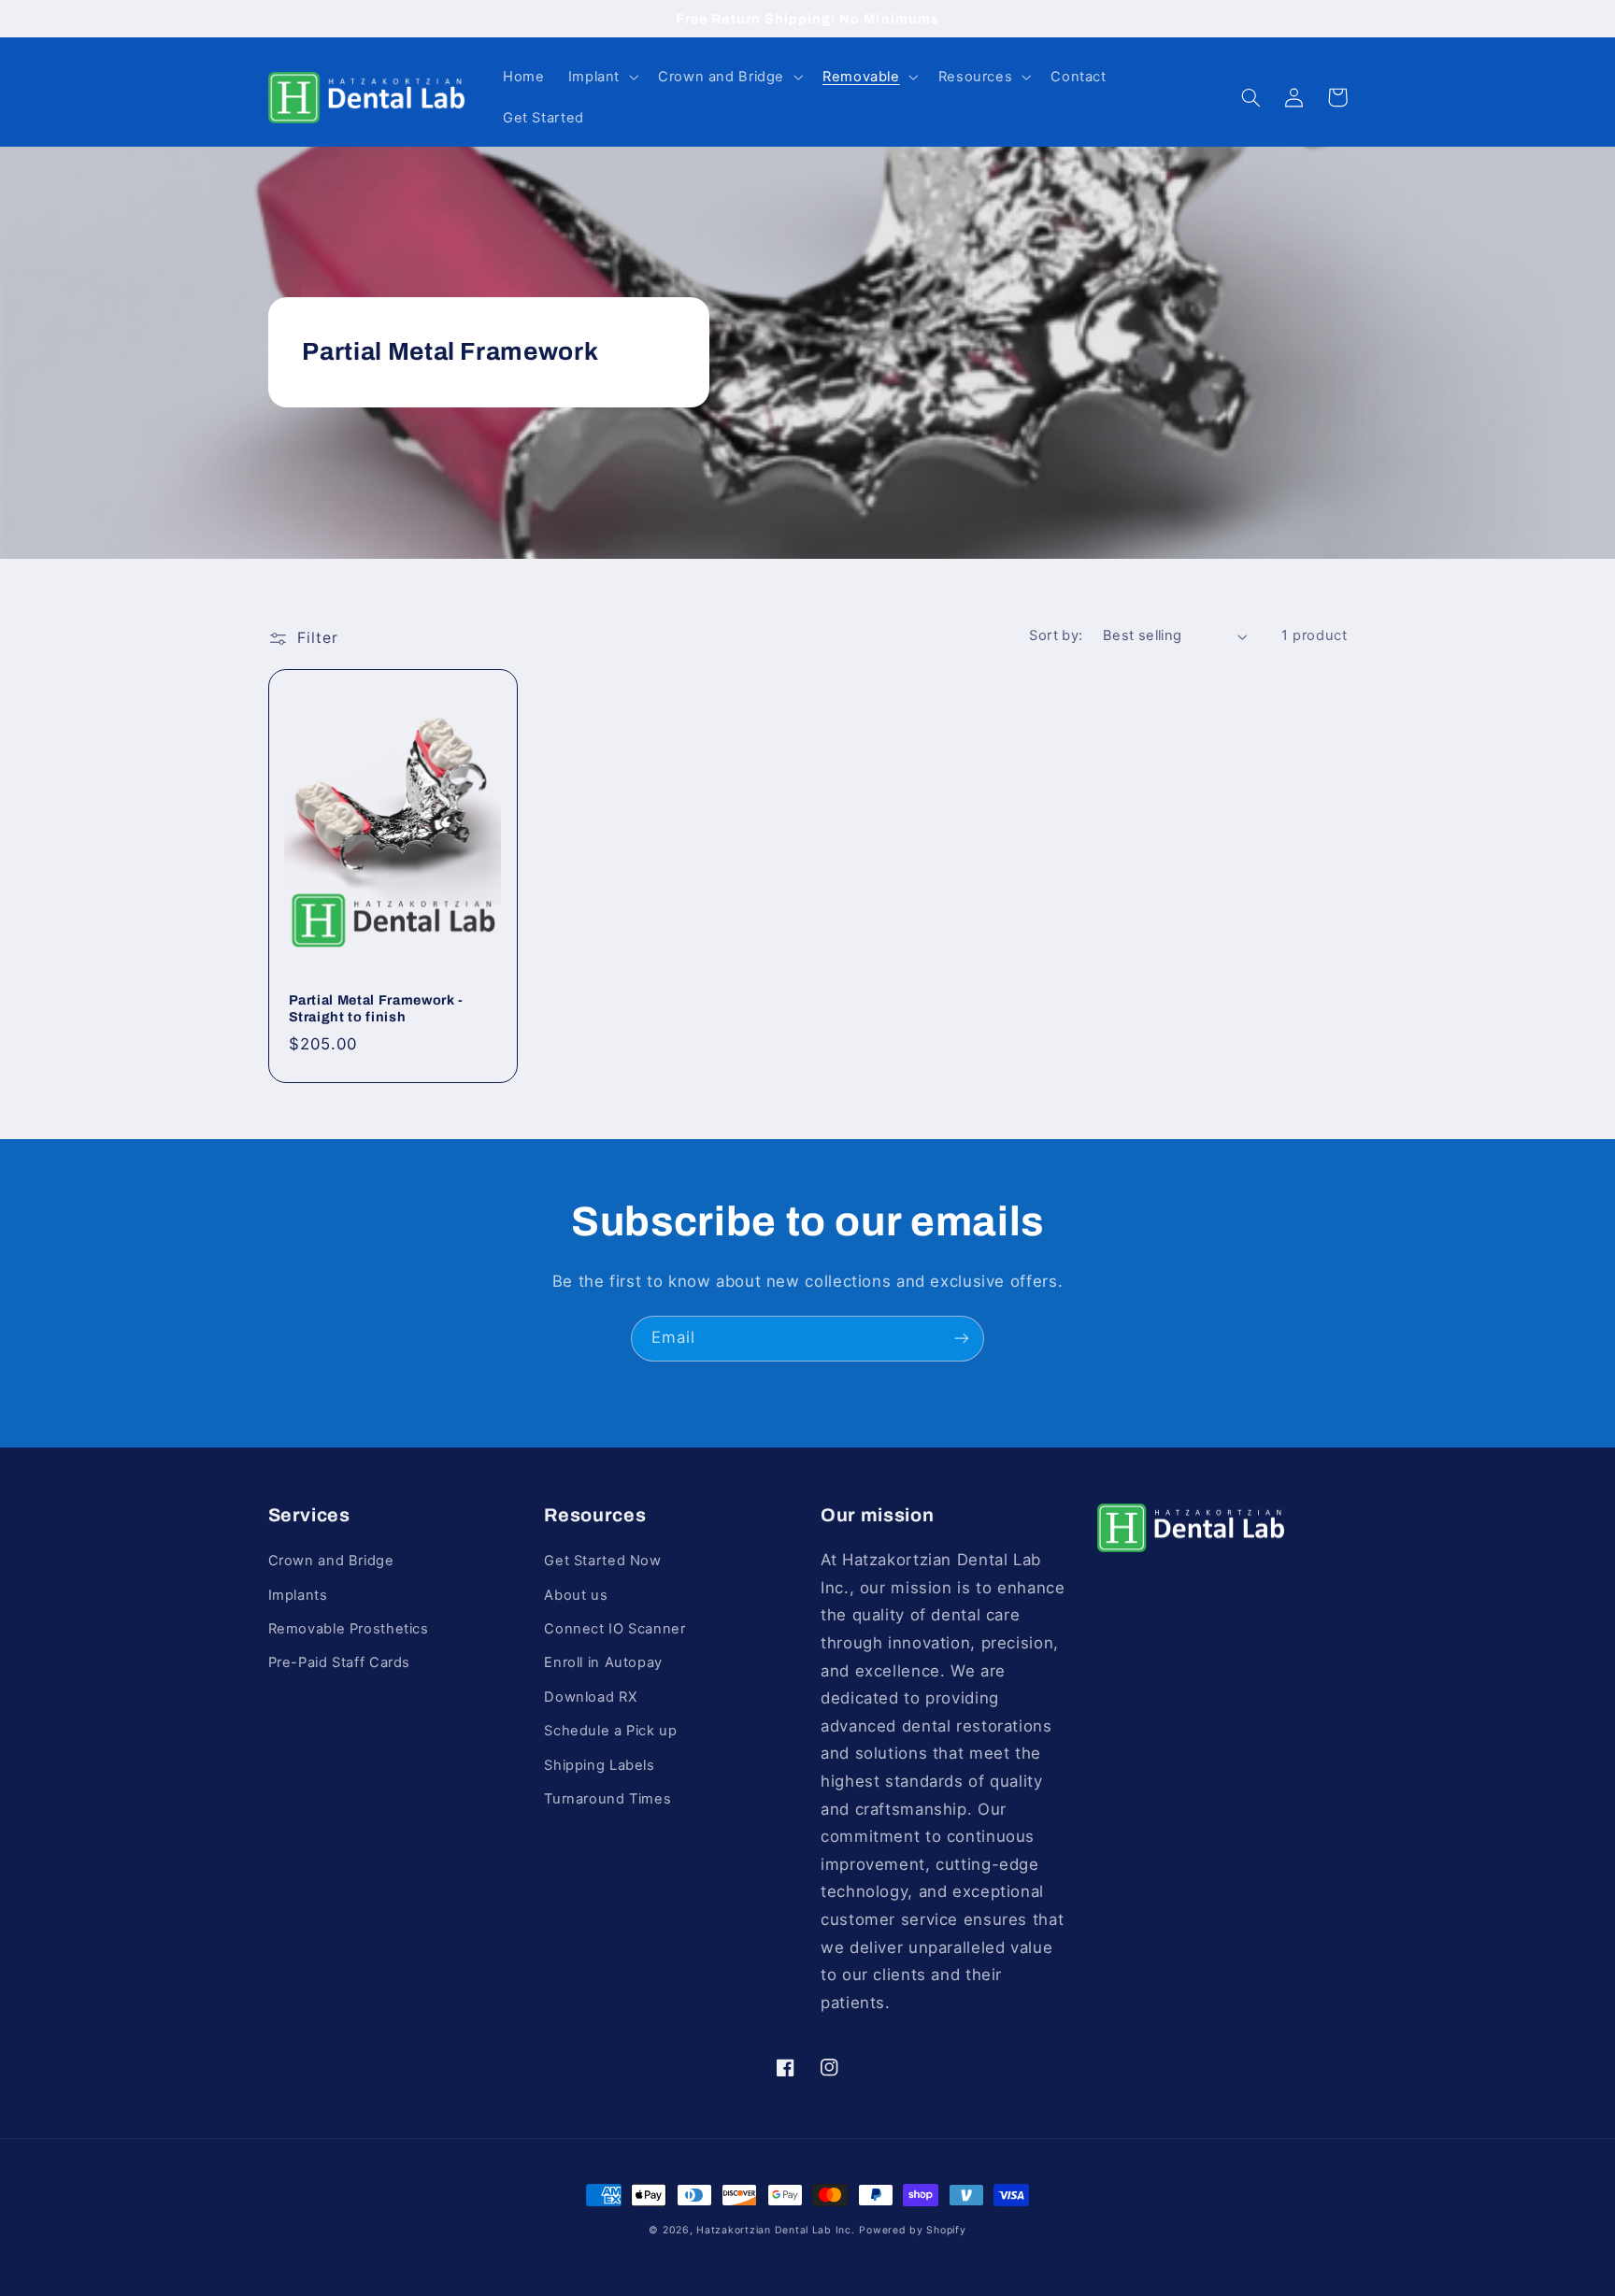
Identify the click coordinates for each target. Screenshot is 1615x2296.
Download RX (590, 1697)
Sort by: (1056, 635)
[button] (601, 77)
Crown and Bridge (331, 1561)
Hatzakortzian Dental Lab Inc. (775, 2230)
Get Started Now (602, 1561)
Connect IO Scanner (615, 1629)
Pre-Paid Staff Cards (340, 1662)
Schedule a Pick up (610, 1731)
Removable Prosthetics (349, 1629)
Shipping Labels (599, 1765)
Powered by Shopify (912, 2230)
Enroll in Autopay (603, 1662)
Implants (298, 1595)
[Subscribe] (962, 1339)
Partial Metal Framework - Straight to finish (377, 1008)
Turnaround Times (607, 1799)
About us (576, 1595)
